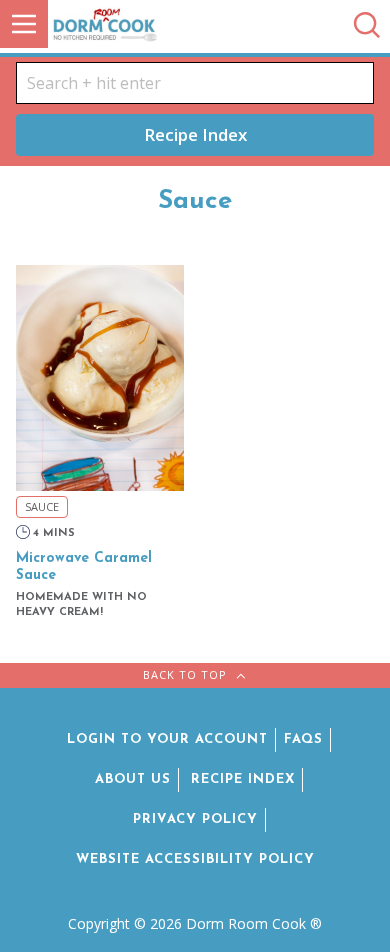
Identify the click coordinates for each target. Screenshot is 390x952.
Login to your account (167, 739)
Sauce (42, 506)
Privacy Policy (195, 819)
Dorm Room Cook (153, 24)
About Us (133, 779)
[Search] (367, 26)
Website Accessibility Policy (195, 859)
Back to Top (187, 674)
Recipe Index (195, 134)
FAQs (303, 739)
